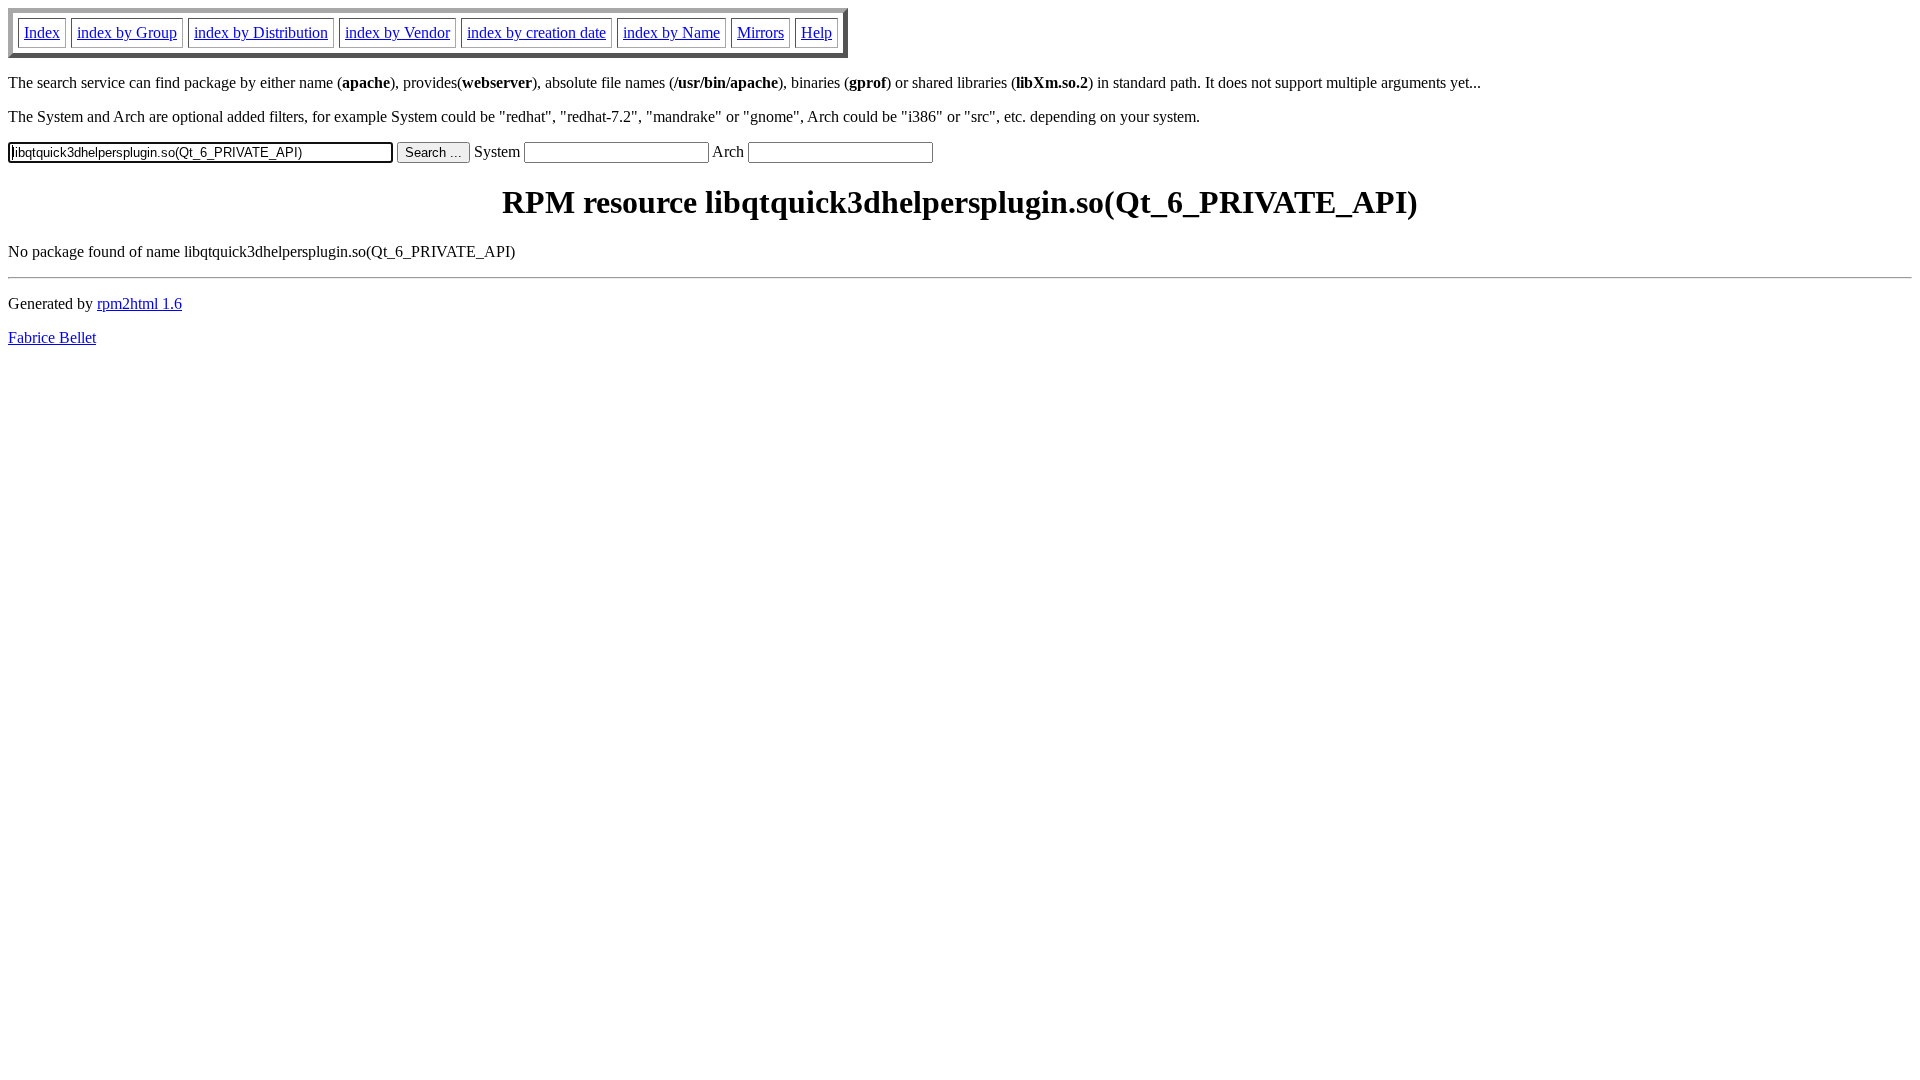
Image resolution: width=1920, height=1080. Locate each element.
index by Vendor (397, 32)
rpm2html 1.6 (139, 303)
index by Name (671, 32)
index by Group (127, 32)
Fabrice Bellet (52, 337)
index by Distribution (261, 32)
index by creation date (536, 32)
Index (42, 32)
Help (816, 32)
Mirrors (760, 32)
